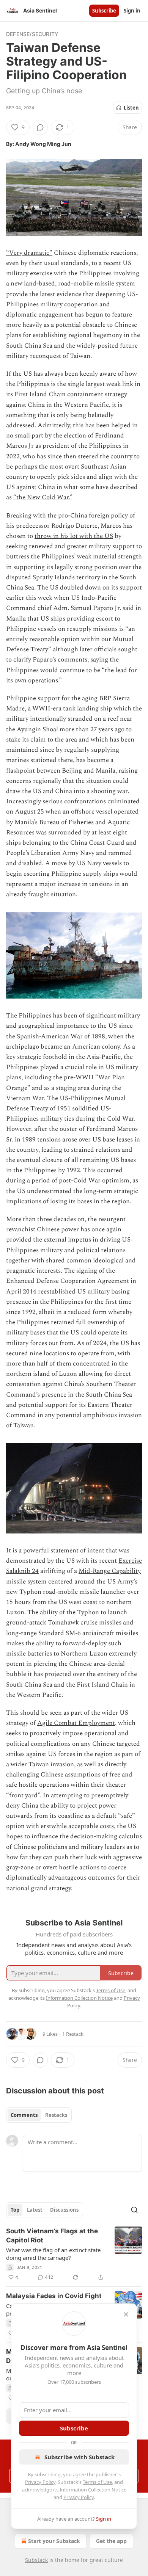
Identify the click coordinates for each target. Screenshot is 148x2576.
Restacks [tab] (56, 2115)
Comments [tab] (24, 2115)
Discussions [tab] (64, 2210)
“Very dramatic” (29, 253)
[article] (74, 2254)
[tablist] (39, 2115)
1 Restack (73, 2034)
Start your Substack (54, 2541)
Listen (131, 108)
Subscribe (104, 11)
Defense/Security (32, 34)
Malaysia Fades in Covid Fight (54, 2296)
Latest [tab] (35, 2210)
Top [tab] (15, 2210)
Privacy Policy (40, 2482)
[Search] (134, 2210)
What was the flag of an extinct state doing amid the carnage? (53, 2254)
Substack (36, 2560)
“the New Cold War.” (43, 497)
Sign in (132, 11)
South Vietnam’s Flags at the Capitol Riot (52, 2236)
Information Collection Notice (93, 2490)
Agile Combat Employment (76, 1723)
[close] (126, 2314)
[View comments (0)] (40, 127)
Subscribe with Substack (80, 2457)
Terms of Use (97, 2482)
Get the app (111, 2541)
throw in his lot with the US (74, 536)
